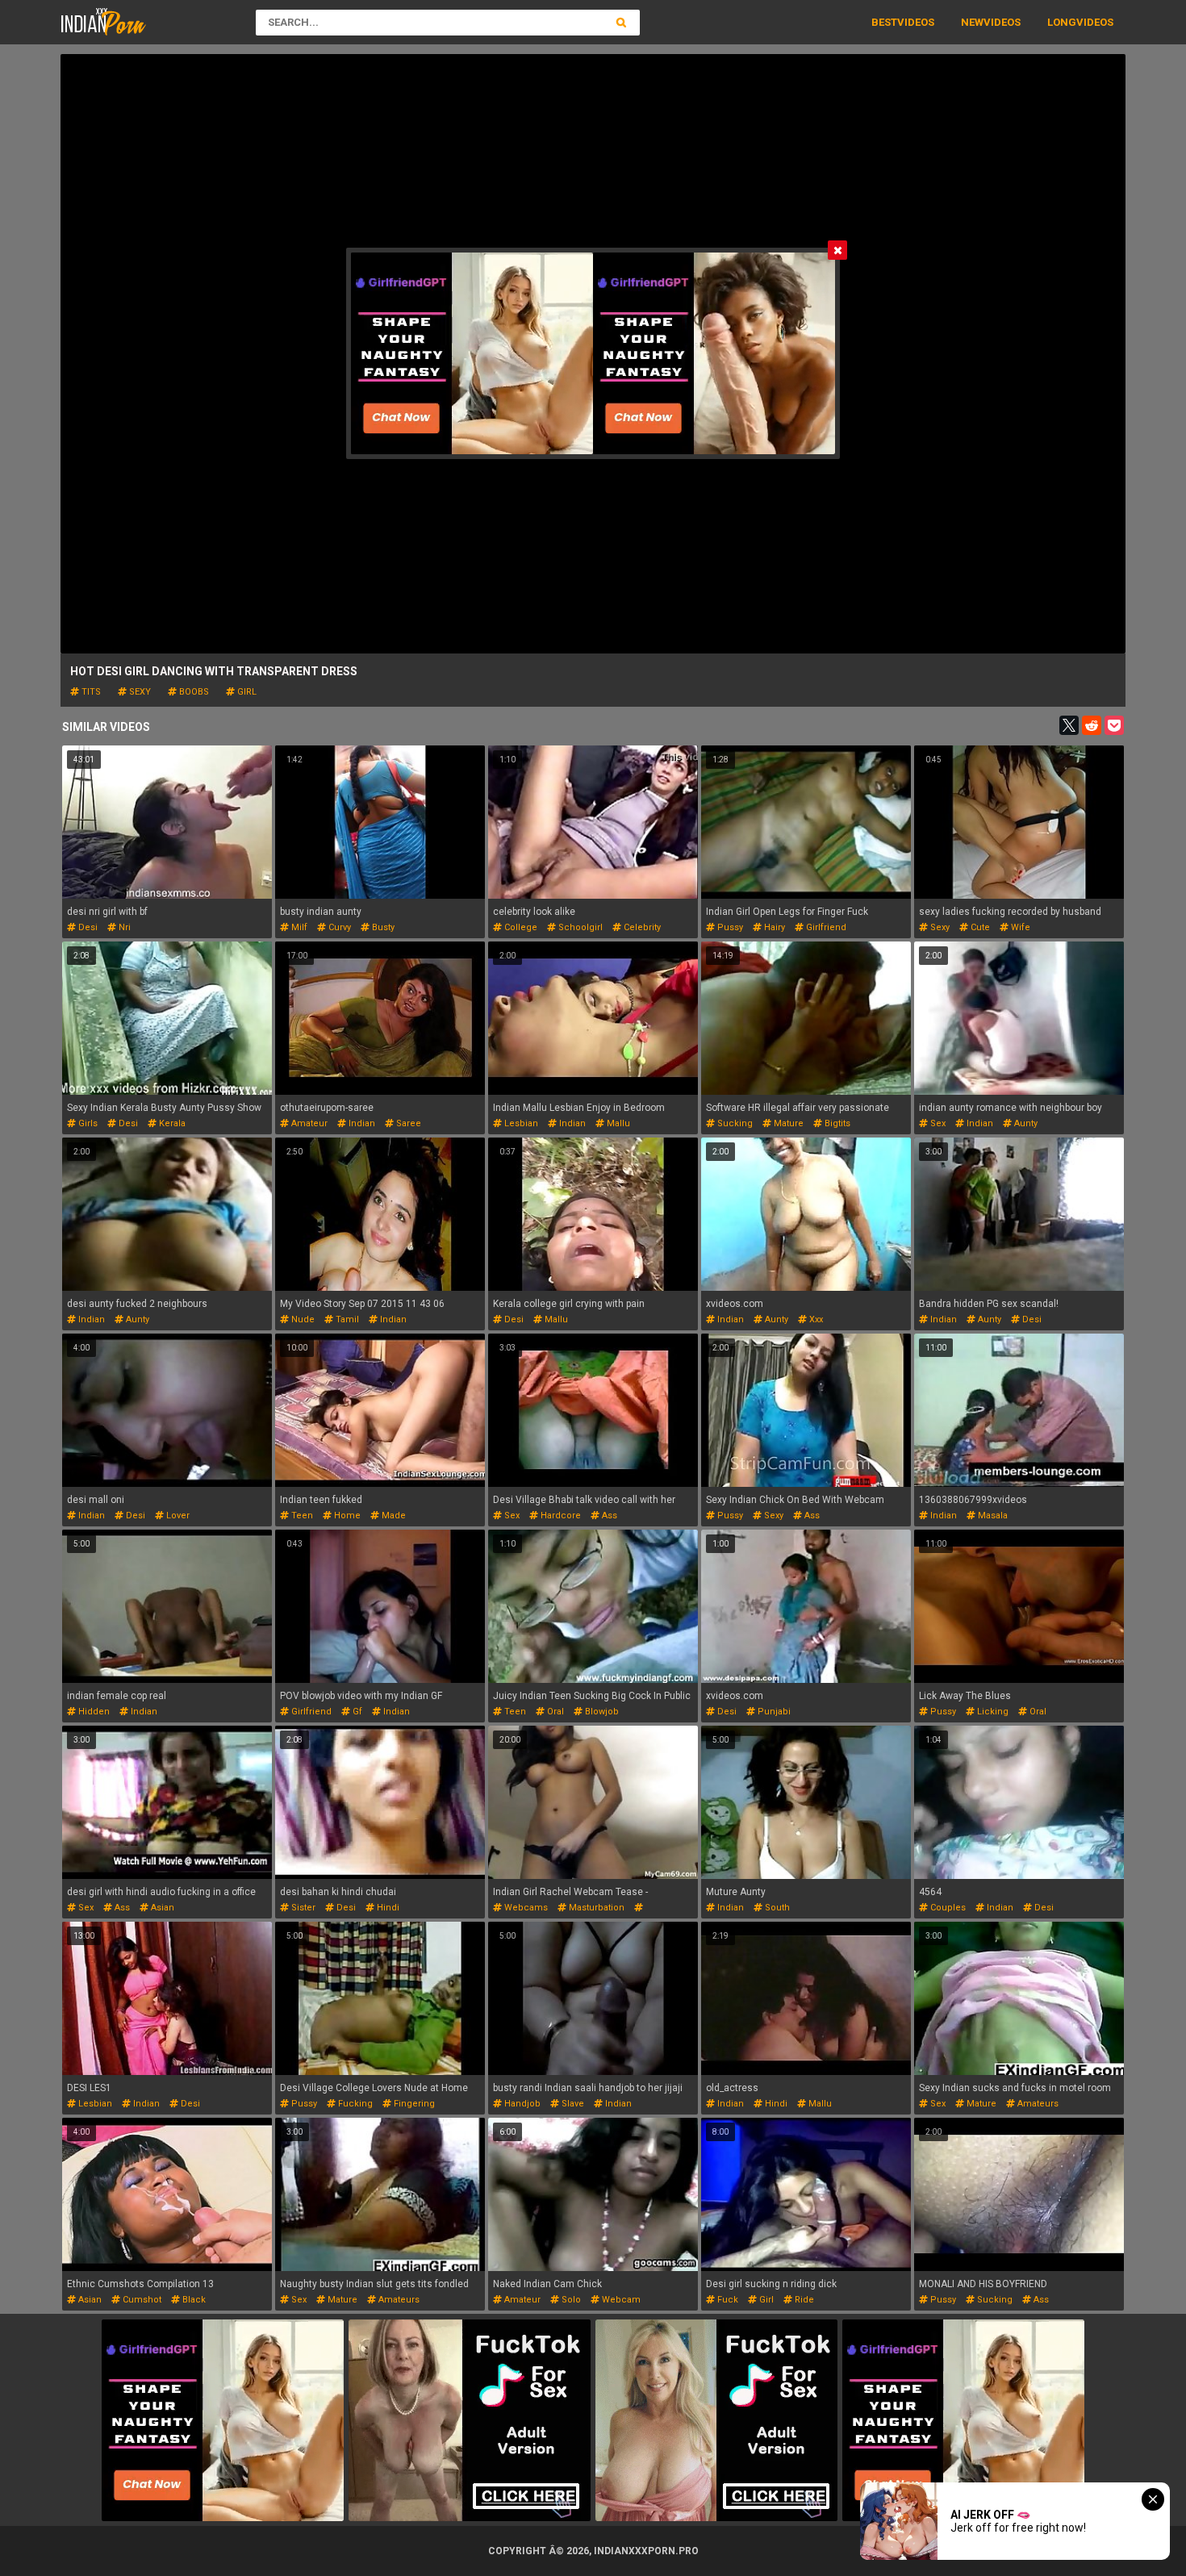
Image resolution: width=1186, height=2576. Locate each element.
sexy (139, 692)
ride (803, 2300)
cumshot (141, 2300)
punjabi (773, 1712)
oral (554, 1712)
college (520, 927)
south (776, 1908)
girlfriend (825, 927)
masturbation (595, 1908)
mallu (617, 1123)
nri (123, 927)
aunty (1025, 1123)
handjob (521, 2104)
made (393, 1516)
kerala (171, 1123)
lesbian (520, 1123)
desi (87, 927)
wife (1019, 927)
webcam (620, 2300)
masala (992, 1516)
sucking (734, 1123)
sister (302, 1908)
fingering (413, 2104)
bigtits (836, 1123)
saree (407, 1123)
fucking (354, 2104)
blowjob (601, 1712)
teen (301, 1516)
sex (937, 1123)
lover (177, 1516)
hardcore (560, 1516)
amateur (308, 1123)
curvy (338, 927)
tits (90, 692)
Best (884, 22)
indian (361, 1123)
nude (302, 1319)
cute (979, 927)
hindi (387, 1908)
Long (1062, 22)
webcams (525, 1908)
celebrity (641, 927)
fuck (727, 2300)
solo (570, 2300)
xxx (815, 1319)
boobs (193, 692)
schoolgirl (579, 927)
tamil (346, 1319)
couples (947, 1908)
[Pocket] (1114, 725)
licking (992, 1712)
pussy (729, 927)
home (346, 1516)
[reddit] (1092, 725)
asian (161, 1908)
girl (246, 692)
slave (572, 2104)
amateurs (1037, 2104)
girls (87, 1123)
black (193, 2300)
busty (382, 927)
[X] (1069, 725)
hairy (773, 927)
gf (356, 1712)
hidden (93, 1712)
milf (298, 927)
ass (608, 1516)
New (972, 22)
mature (787, 1123)
